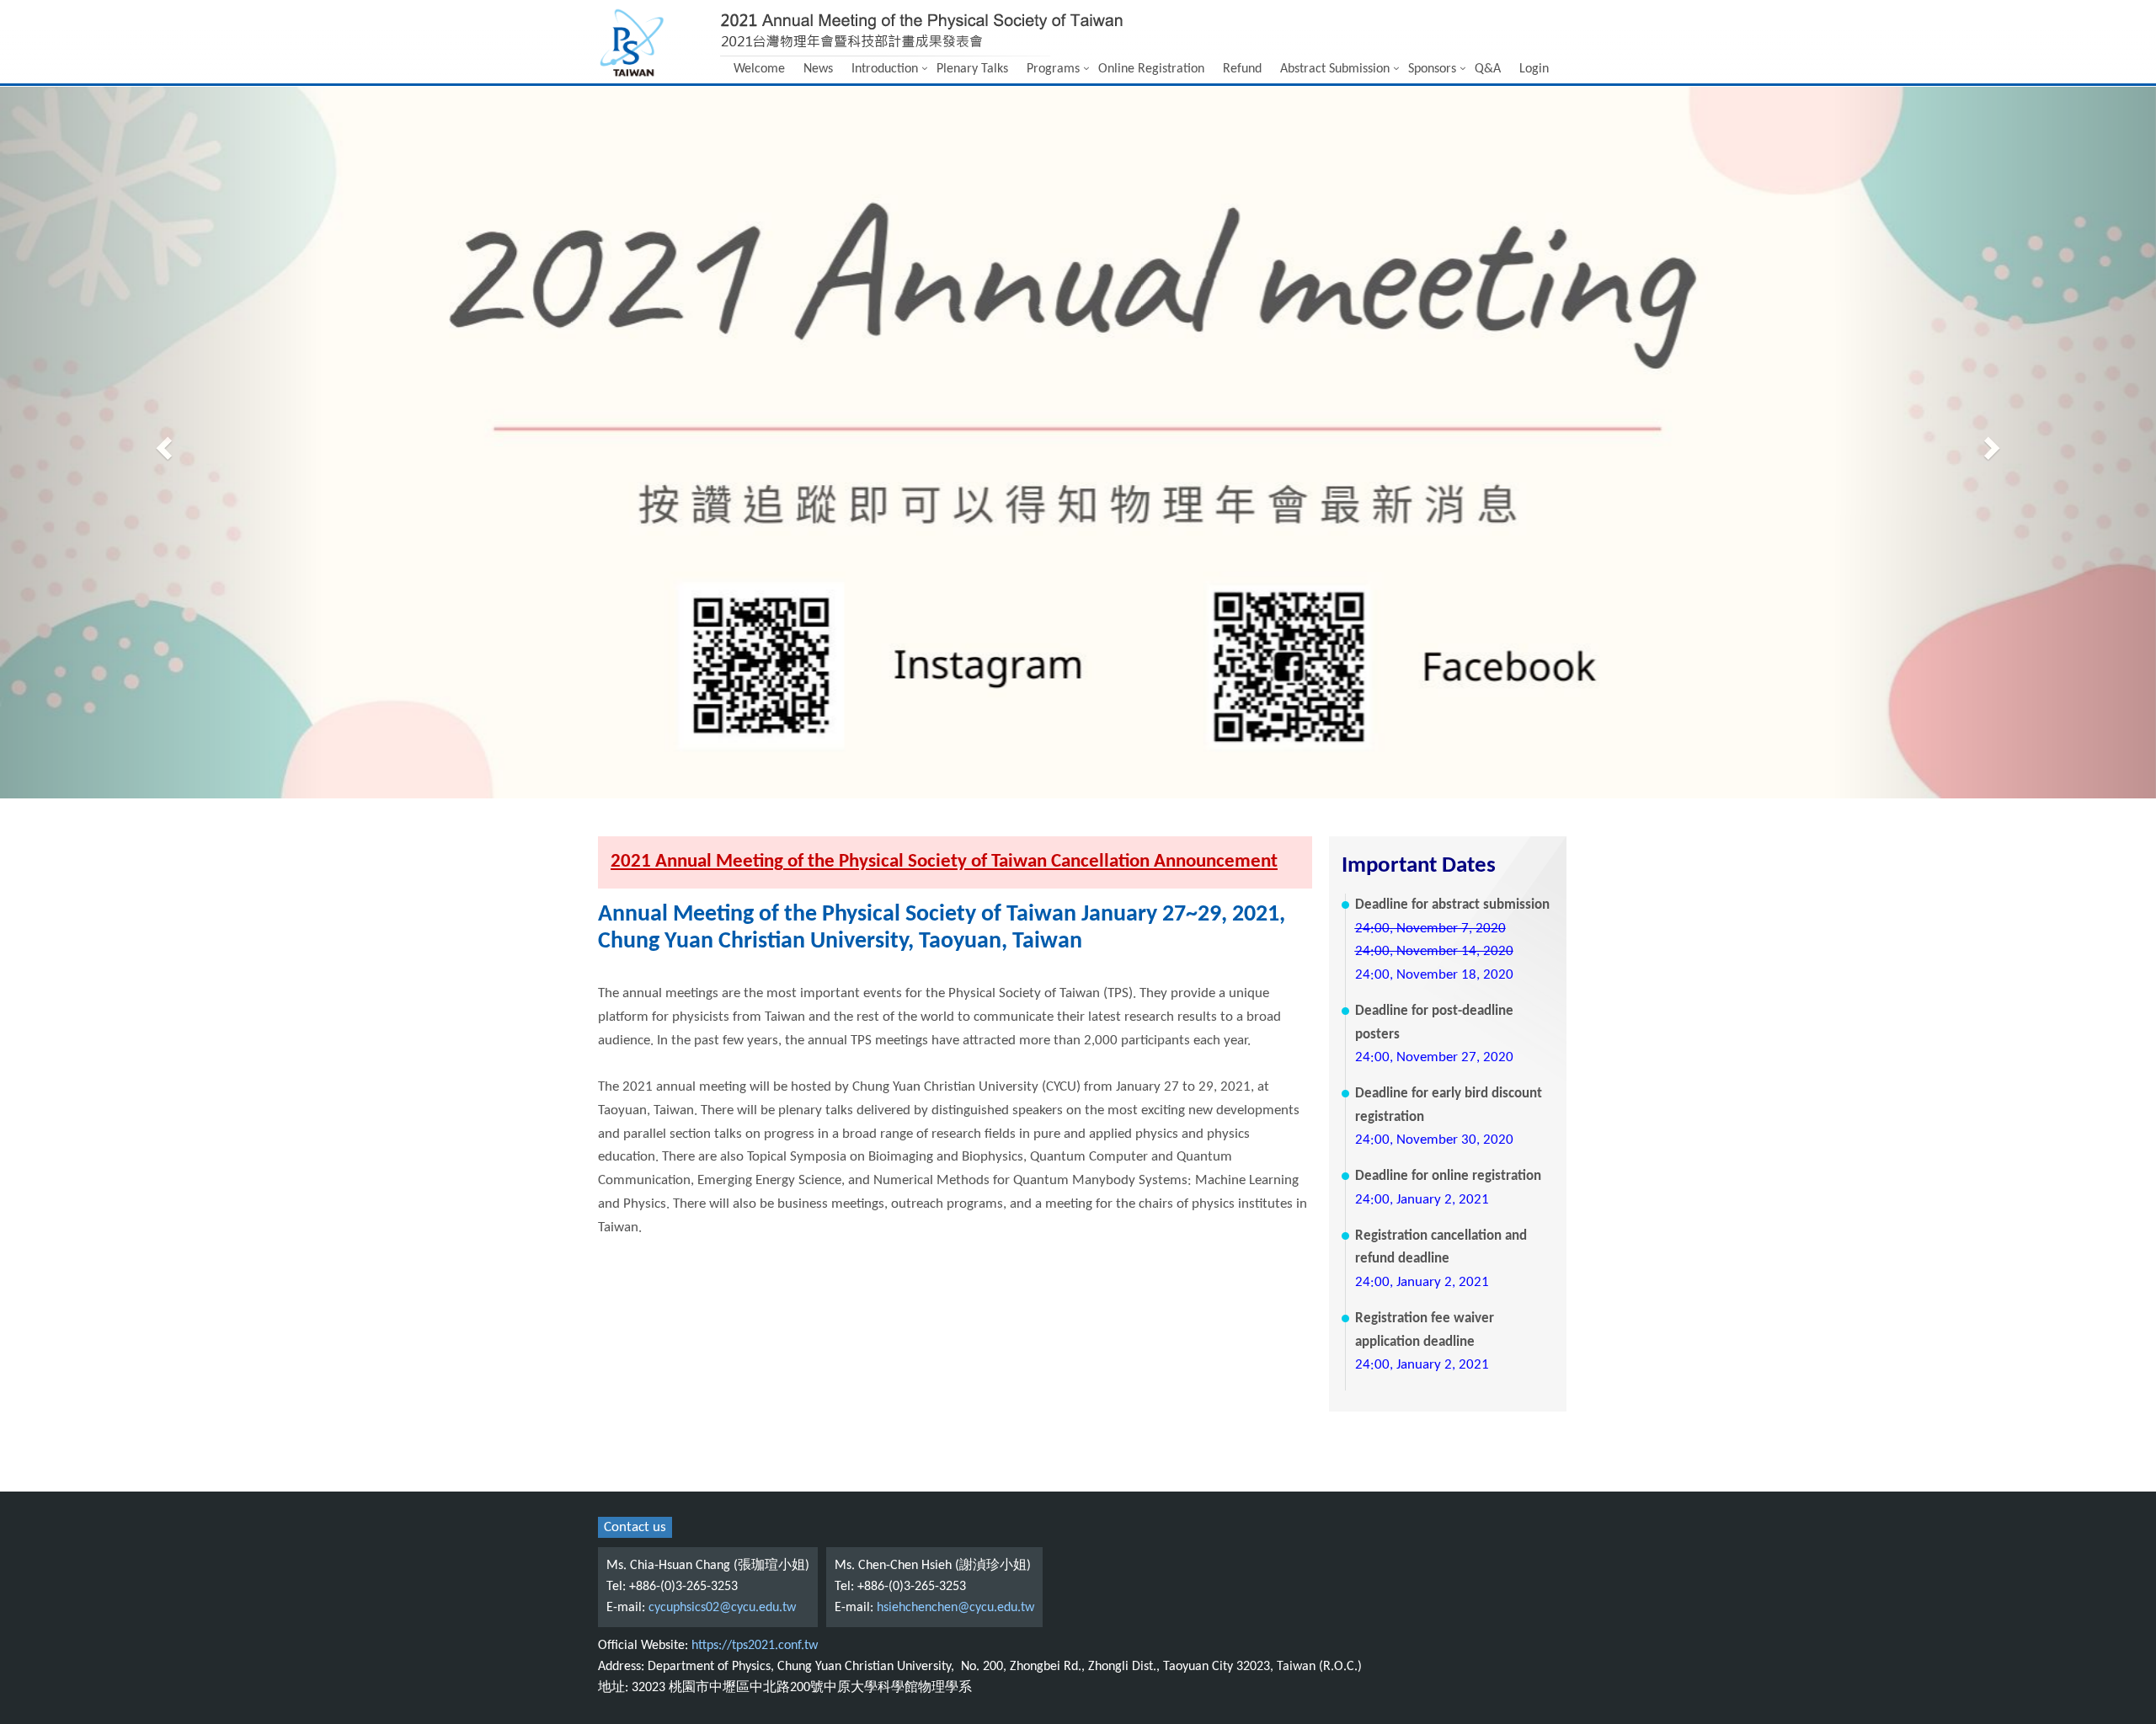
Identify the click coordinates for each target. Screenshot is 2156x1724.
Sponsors (1432, 69)
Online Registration (1151, 69)
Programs (1053, 69)
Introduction (885, 69)
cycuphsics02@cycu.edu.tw (722, 1608)
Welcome (759, 69)
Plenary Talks (972, 69)
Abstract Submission (1335, 69)
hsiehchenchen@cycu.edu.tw (955, 1608)
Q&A (1488, 69)
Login (1534, 69)
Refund (1242, 69)
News (818, 69)
